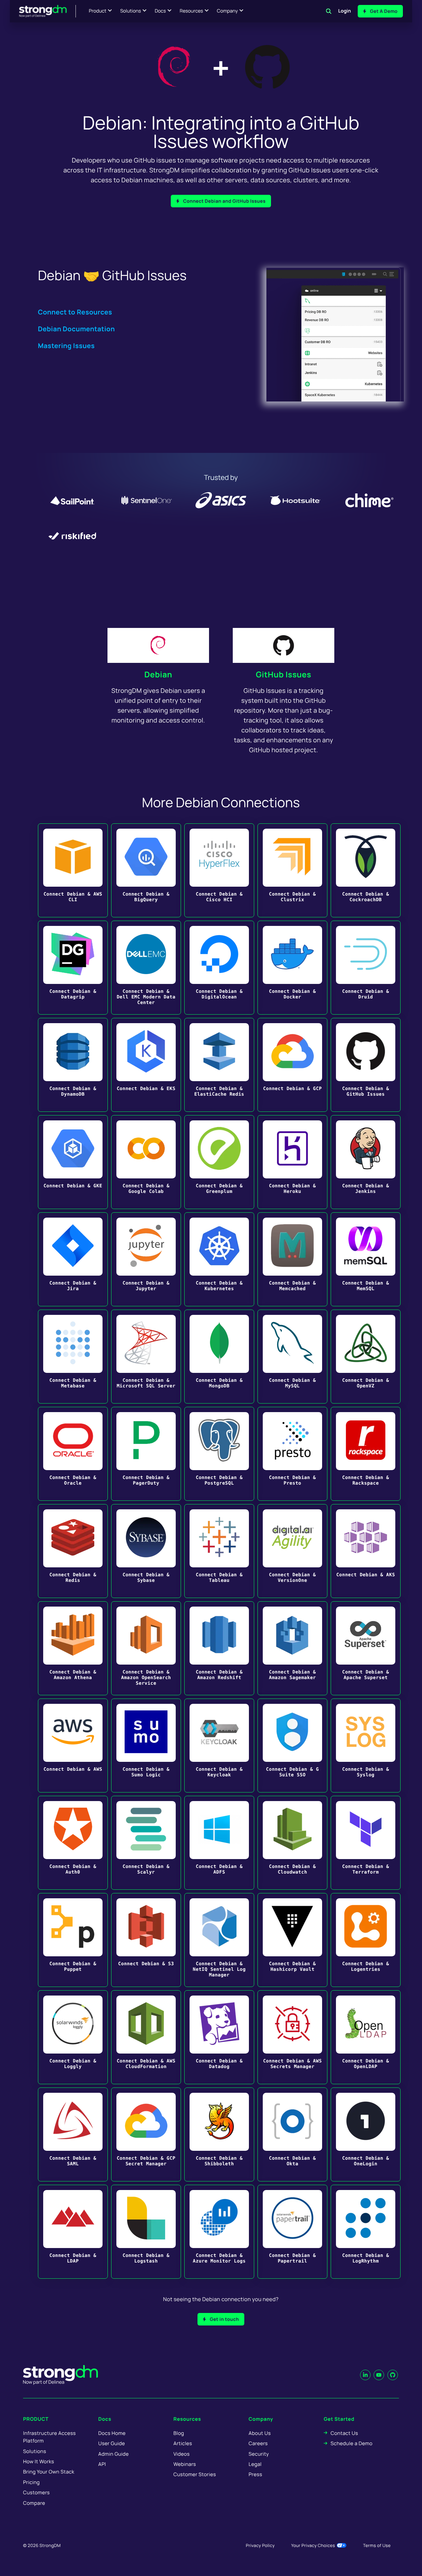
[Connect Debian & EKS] (146, 1065)
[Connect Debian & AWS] (73, 1746)
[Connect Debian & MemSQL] (366, 1259)
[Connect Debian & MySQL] (292, 1357)
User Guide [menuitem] (112, 2443)
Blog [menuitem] (179, 2433)
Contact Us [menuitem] (344, 2433)
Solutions (130, 11)
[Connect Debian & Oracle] (73, 1454)
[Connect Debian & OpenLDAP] (366, 2037)
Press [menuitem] (255, 2474)
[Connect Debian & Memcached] (292, 1259)
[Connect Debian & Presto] (292, 1454)
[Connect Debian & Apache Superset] (366, 1648)
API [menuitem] (102, 2464)
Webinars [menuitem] (185, 2464)
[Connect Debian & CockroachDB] (366, 870)
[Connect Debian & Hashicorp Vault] (292, 1940)
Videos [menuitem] (181, 2454)
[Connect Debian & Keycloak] (219, 1746)
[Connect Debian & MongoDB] (219, 1357)
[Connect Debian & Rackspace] (366, 1454)
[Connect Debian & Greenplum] (219, 1162)
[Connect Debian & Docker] (292, 968)
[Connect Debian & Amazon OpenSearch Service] (146, 1648)
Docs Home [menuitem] (112, 2433)
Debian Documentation (76, 329)
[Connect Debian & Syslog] (366, 1746)
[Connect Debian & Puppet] (73, 1940)
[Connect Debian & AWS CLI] (73, 870)
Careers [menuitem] (258, 2443)
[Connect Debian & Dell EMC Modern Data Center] (146, 968)
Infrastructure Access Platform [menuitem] (49, 2437)
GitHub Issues (284, 675)
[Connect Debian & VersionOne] (292, 1551)
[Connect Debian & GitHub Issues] (366, 1065)
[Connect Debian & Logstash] (146, 2232)
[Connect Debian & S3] (146, 1940)
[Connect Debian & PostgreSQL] (219, 1454)
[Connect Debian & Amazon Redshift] (219, 1648)
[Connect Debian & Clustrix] (292, 870)
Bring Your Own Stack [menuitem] (49, 2472)
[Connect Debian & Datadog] (219, 2037)
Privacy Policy (260, 2545)
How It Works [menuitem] (39, 2461)
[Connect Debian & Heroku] (292, 1162)
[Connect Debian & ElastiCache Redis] (219, 1065)
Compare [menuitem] (34, 2503)
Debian (158, 675)
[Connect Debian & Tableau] (219, 1551)
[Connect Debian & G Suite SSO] (292, 1746)
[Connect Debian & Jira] (73, 1259)
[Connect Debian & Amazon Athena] (73, 1648)
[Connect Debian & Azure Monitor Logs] (219, 2232)
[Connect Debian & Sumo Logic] (146, 1746)
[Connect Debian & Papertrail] (292, 2232)
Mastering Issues (66, 346)
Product (98, 11)
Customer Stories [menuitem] (195, 2474)
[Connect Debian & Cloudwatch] (292, 1843)
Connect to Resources (75, 312)
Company (227, 11)
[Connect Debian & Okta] (292, 2134)
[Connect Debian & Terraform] (366, 1843)
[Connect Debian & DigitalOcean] (219, 968)
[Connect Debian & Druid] (366, 968)
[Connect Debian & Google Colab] (146, 1162)
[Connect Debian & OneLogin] (366, 2134)
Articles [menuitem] (183, 2443)
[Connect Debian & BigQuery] (146, 870)
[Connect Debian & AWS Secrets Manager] (292, 2037)
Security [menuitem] (259, 2454)
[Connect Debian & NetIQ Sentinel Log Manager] (219, 1940)
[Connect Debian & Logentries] (366, 1940)
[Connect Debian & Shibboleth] (219, 2134)
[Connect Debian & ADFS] (219, 1843)
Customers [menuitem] (36, 2492)
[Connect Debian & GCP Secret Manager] (146, 2134)
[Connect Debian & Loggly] (73, 2037)
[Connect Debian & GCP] (292, 1065)
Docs (160, 11)
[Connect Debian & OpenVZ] (366, 1357)
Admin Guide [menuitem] (113, 2454)
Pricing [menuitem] (31, 2482)
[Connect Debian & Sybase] (146, 1551)
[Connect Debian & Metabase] (73, 1357)
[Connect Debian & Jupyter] (146, 1259)
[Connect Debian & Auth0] (73, 1843)
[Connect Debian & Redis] (73, 1551)
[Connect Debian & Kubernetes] (219, 1259)
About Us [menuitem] (260, 2433)
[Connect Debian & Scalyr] (146, 1843)
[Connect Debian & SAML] (73, 2134)
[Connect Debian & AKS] (366, 1551)
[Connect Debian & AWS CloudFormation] (146, 2037)
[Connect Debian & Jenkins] (366, 1162)
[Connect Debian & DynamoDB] (73, 1065)
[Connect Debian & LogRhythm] (366, 2232)
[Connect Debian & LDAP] (73, 2232)
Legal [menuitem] (255, 2464)
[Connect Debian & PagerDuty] (146, 1454)
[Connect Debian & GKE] (73, 1162)
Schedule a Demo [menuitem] (352, 2443)
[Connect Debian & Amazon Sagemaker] (292, 1648)
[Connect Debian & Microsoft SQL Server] (146, 1357)
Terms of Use (377, 2545)
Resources (191, 11)
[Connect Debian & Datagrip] (73, 968)
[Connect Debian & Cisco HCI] (219, 870)
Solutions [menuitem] (35, 2451)
